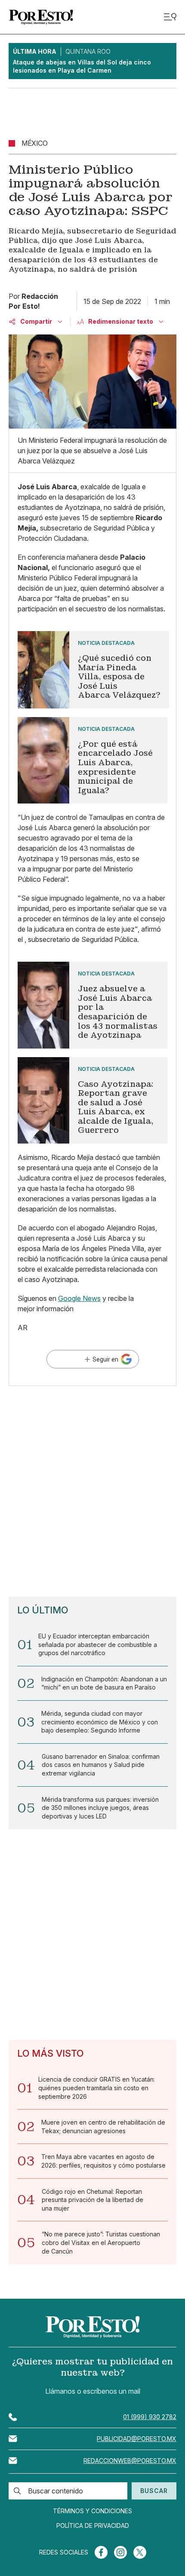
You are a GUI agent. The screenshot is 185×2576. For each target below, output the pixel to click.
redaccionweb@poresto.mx (130, 2461)
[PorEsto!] (41, 17)
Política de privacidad (93, 2526)
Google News (79, 1298)
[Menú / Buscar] (170, 17)
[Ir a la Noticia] (92, 670)
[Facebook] (101, 2552)
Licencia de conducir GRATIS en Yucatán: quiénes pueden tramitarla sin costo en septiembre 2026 (97, 2088)
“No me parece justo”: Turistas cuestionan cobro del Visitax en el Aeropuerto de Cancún (101, 2242)
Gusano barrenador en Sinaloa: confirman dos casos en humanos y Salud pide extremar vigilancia (101, 1765)
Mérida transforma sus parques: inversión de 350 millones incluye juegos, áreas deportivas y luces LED (100, 1808)
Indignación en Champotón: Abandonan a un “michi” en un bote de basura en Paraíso (104, 1683)
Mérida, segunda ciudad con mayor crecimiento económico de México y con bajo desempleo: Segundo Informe (100, 1722)
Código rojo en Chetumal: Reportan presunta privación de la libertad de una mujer (92, 2200)
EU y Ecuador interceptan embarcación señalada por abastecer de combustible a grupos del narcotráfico (98, 1644)
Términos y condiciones (92, 2511)
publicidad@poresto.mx (137, 2439)
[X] (140, 2552)
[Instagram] (120, 2552)
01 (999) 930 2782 (150, 2417)
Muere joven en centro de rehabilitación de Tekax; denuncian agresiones (103, 2127)
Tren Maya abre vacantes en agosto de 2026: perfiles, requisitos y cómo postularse (103, 2161)
